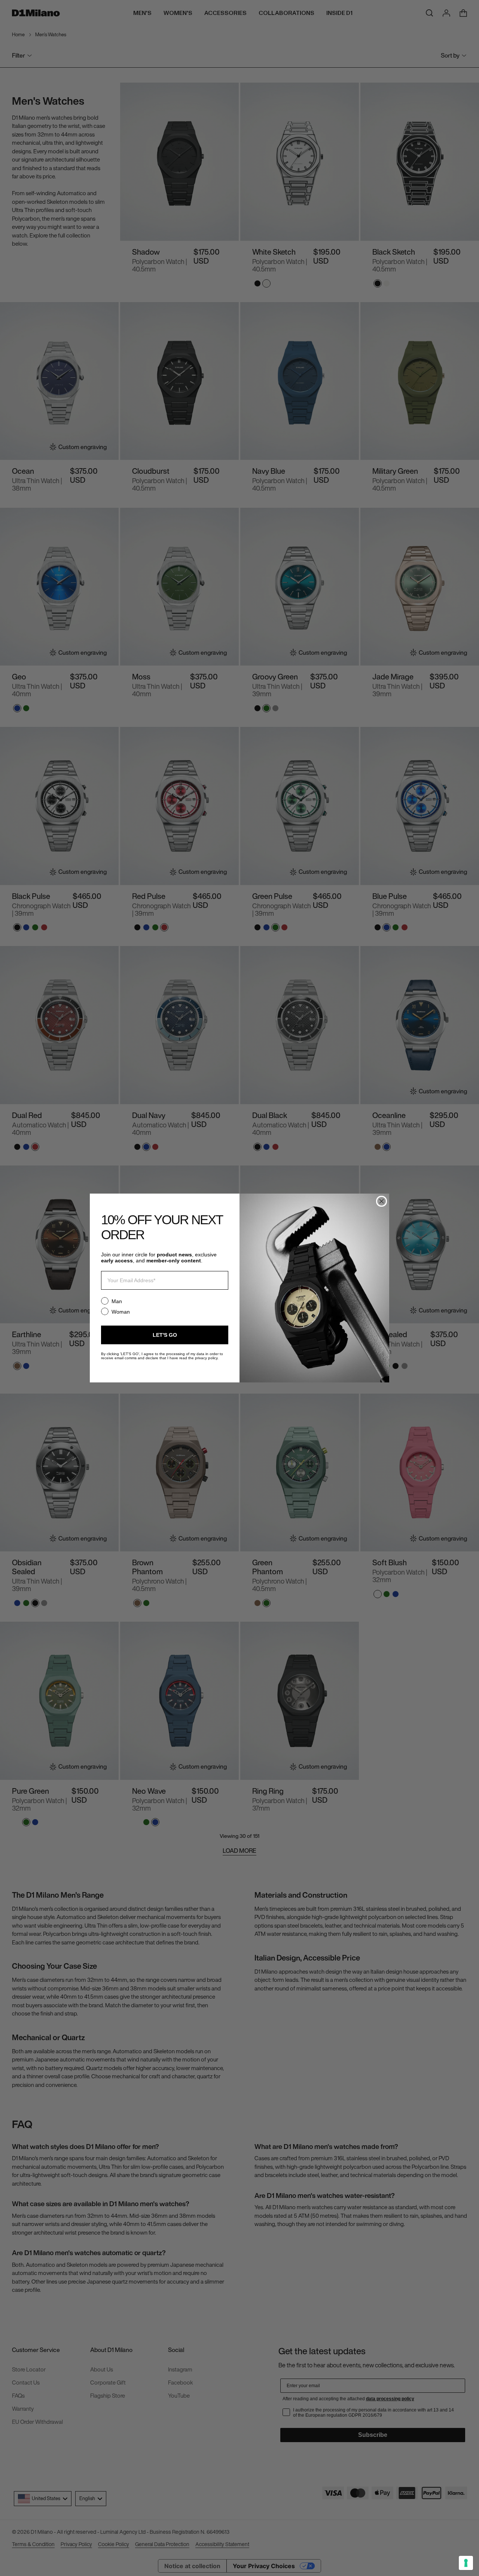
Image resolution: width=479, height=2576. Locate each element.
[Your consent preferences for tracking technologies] (466, 2563)
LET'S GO (165, 1335)
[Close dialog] (382, 1201)
